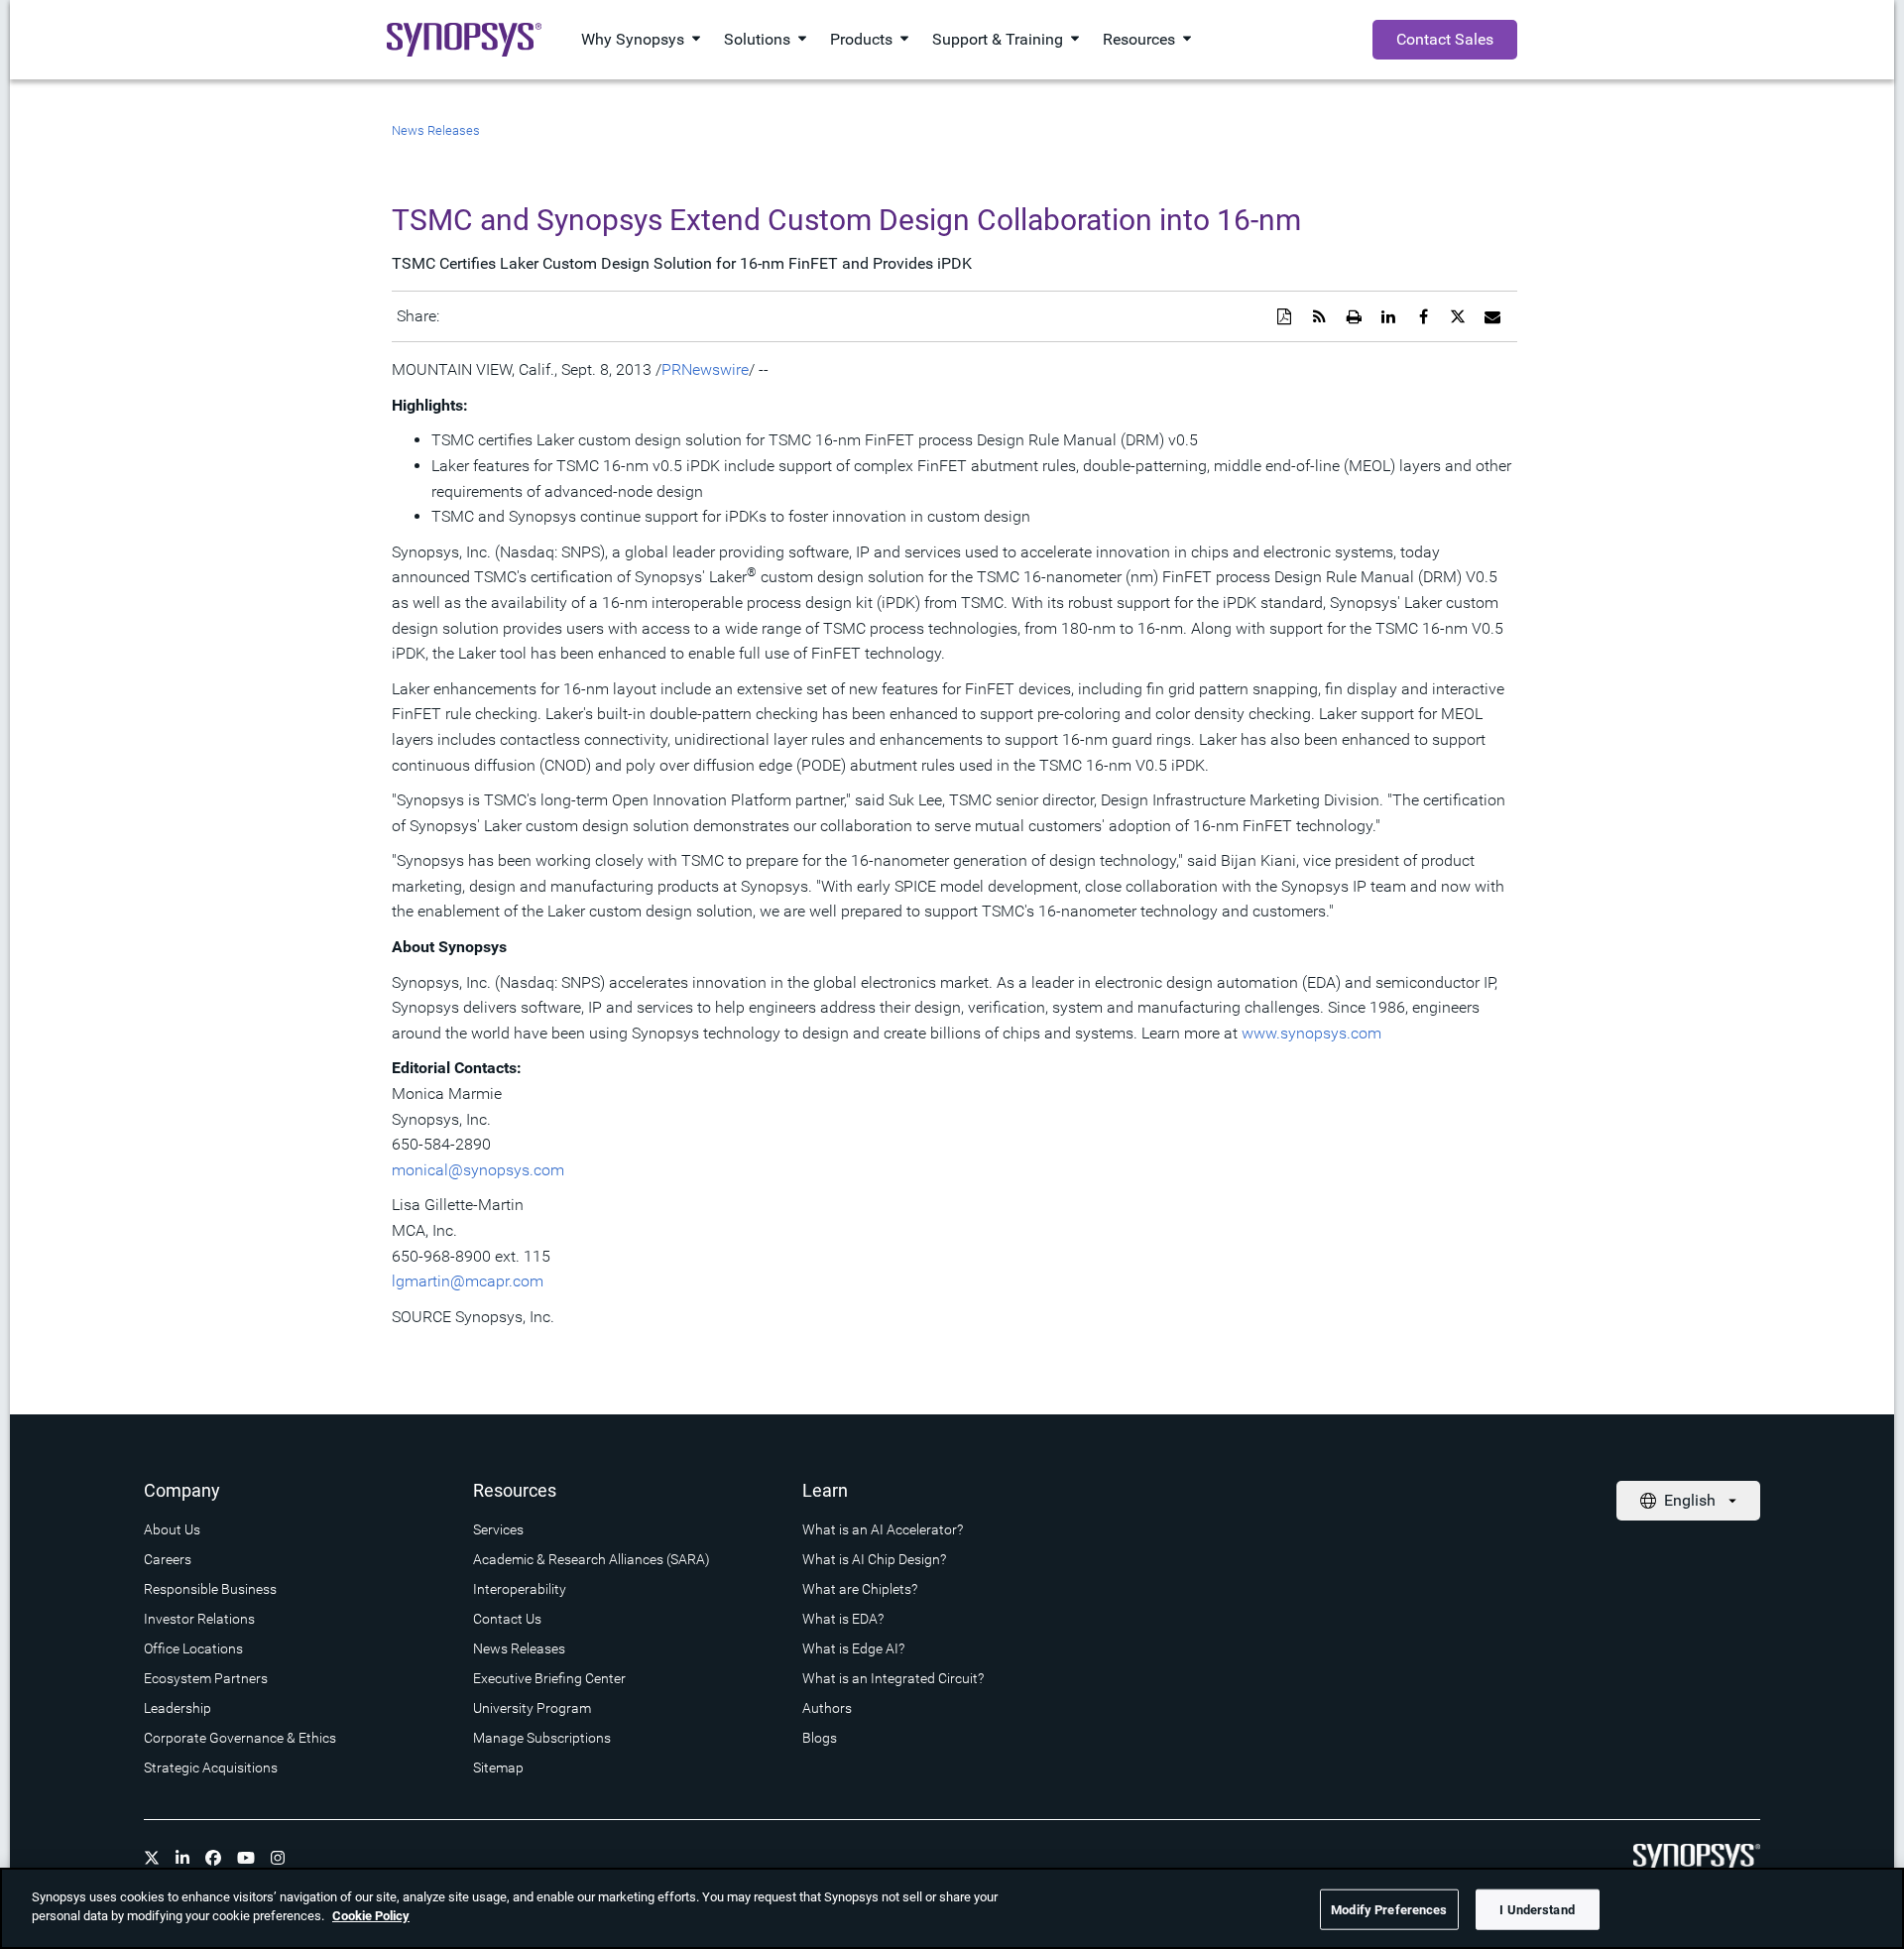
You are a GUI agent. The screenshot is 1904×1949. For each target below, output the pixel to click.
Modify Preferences (1389, 1910)
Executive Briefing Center (549, 1678)
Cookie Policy (371, 1916)
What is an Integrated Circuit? (893, 1678)
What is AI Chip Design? (874, 1559)
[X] (152, 1858)
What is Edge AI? (853, 1648)
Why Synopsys (633, 39)
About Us (172, 1529)
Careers (168, 1559)
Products (861, 39)
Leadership (178, 1708)
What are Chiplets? (860, 1589)
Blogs (820, 1738)
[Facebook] (213, 1858)
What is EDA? (843, 1619)
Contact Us (507, 1619)
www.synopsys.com (1311, 1033)
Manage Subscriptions (542, 1738)
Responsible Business (210, 1589)
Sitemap (498, 1767)
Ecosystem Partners (206, 1678)
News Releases (436, 130)
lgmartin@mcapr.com (468, 1281)
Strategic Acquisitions (211, 1767)
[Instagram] (278, 1858)
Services (498, 1529)
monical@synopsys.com (478, 1170)
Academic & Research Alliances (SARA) (592, 1559)
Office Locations (193, 1648)
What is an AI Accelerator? (883, 1529)
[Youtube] (246, 1858)
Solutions (757, 39)
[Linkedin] (182, 1858)
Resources (1139, 39)
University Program (532, 1708)
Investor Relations (199, 1619)
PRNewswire (705, 369)
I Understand (1537, 1910)
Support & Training (998, 39)
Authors (827, 1708)
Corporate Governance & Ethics (240, 1738)
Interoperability (520, 1589)
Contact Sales (1445, 39)
